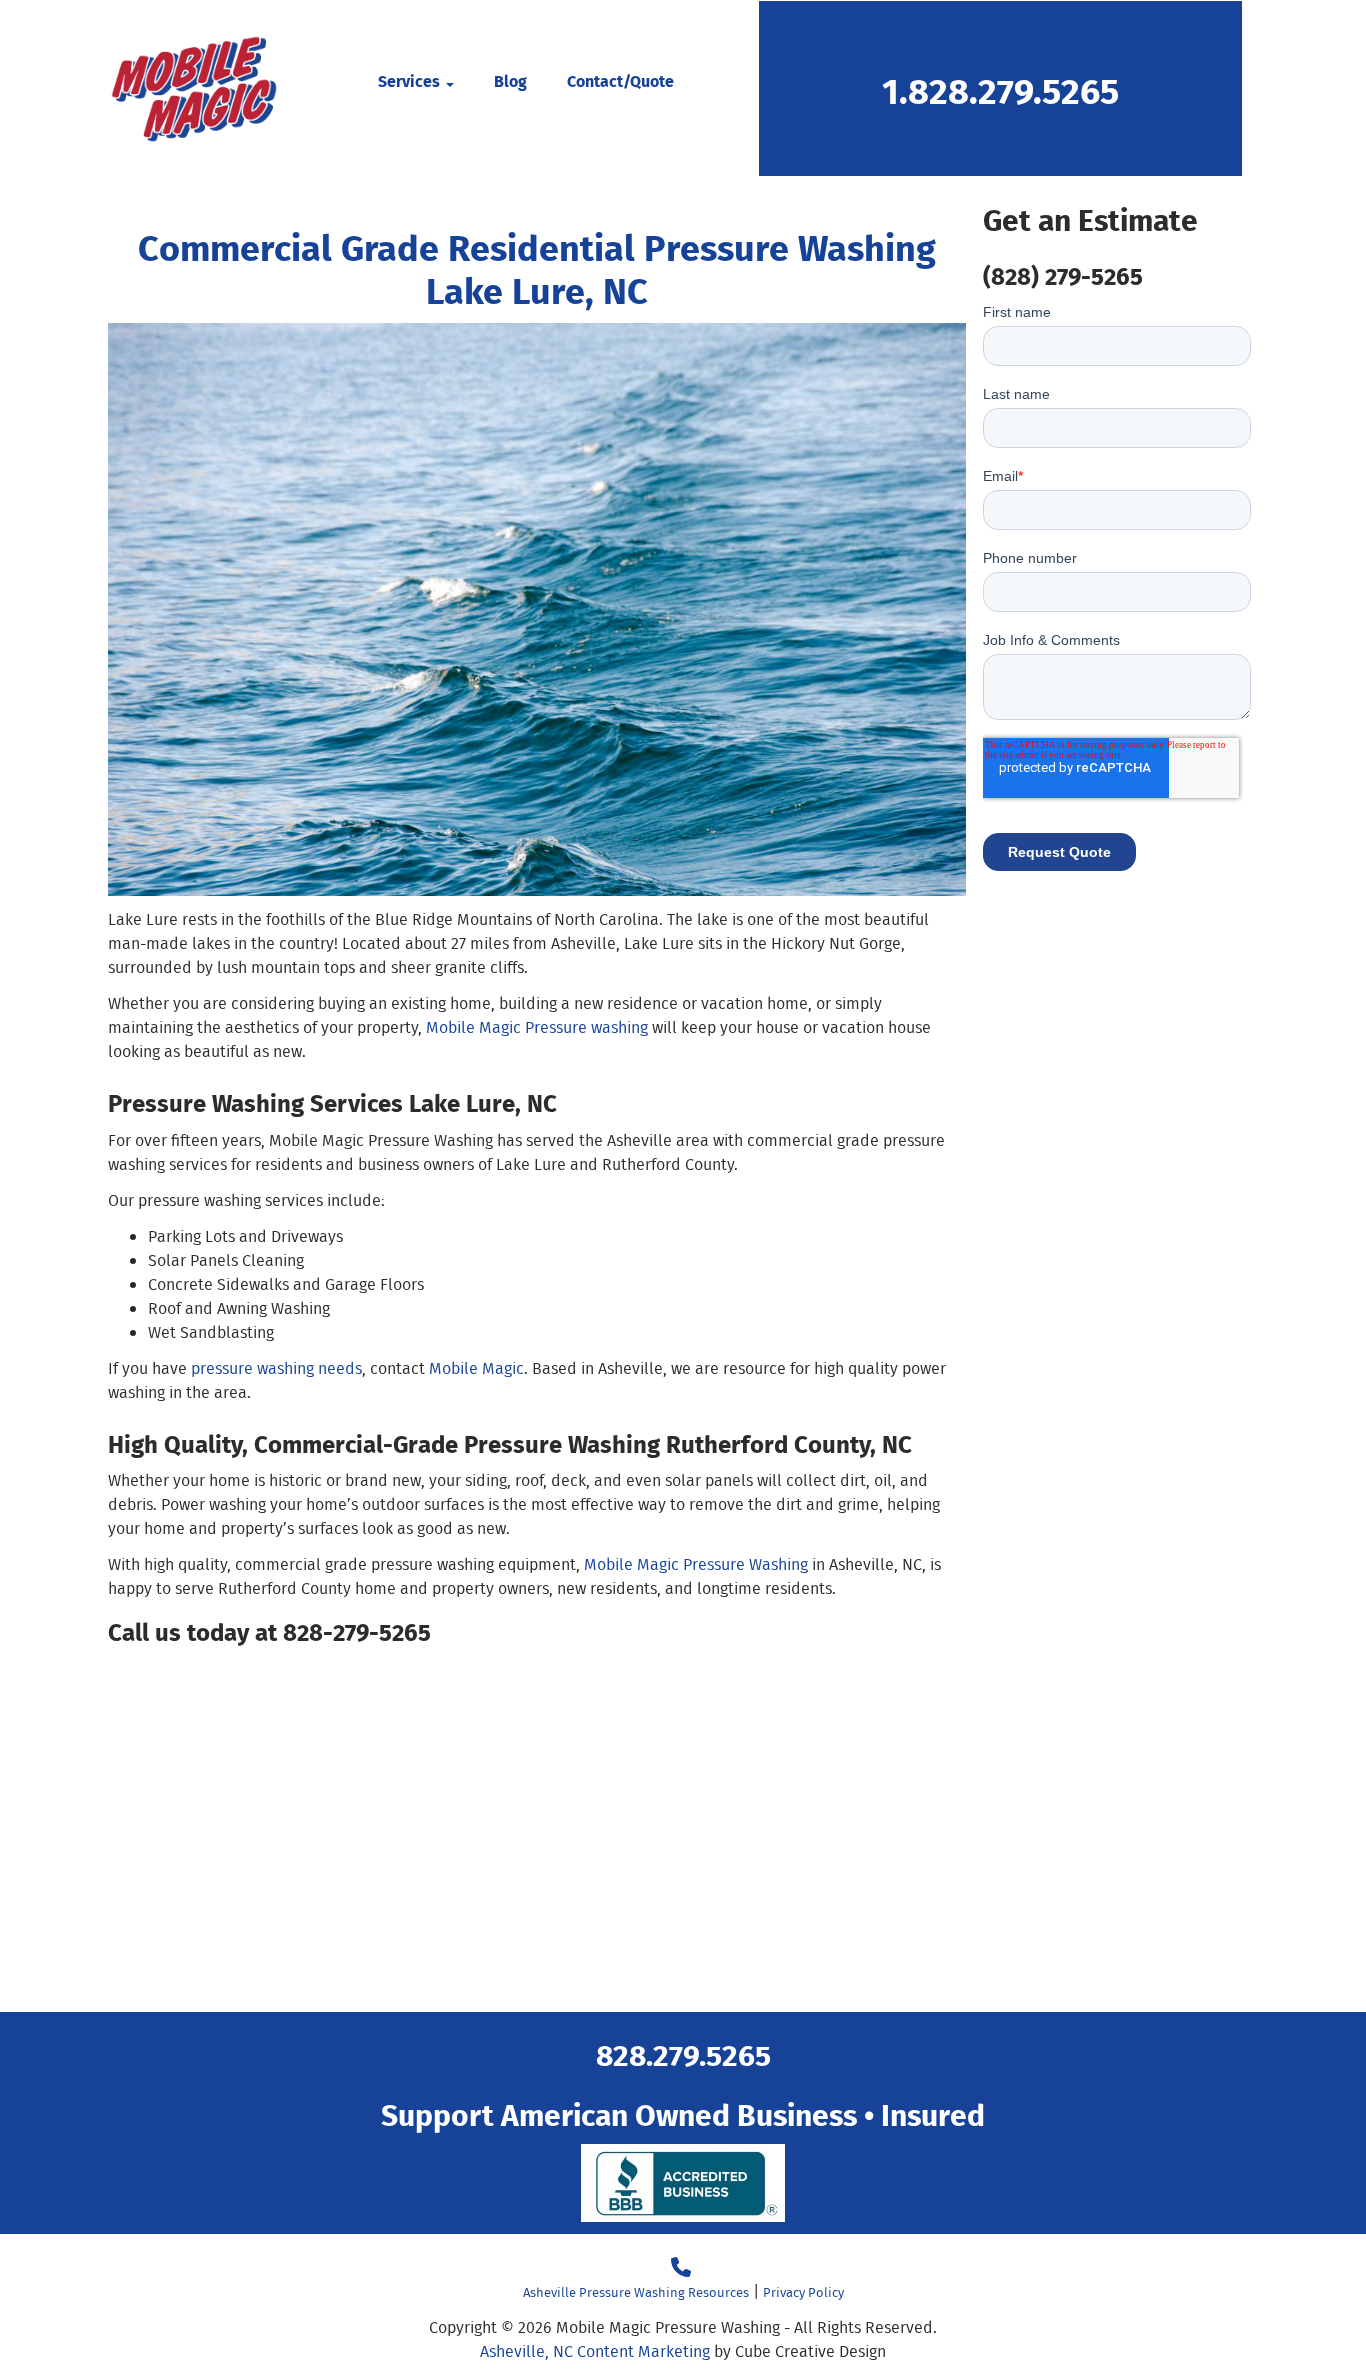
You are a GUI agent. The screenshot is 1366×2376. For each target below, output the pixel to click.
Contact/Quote (620, 80)
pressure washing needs (276, 1368)
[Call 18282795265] (681, 2267)
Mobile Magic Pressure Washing (696, 1564)
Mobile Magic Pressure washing (537, 1027)
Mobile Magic (476, 1368)
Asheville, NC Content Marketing (595, 2351)
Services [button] (411, 80)
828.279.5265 (683, 2053)
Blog (510, 80)
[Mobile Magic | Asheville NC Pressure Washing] (193, 88)
